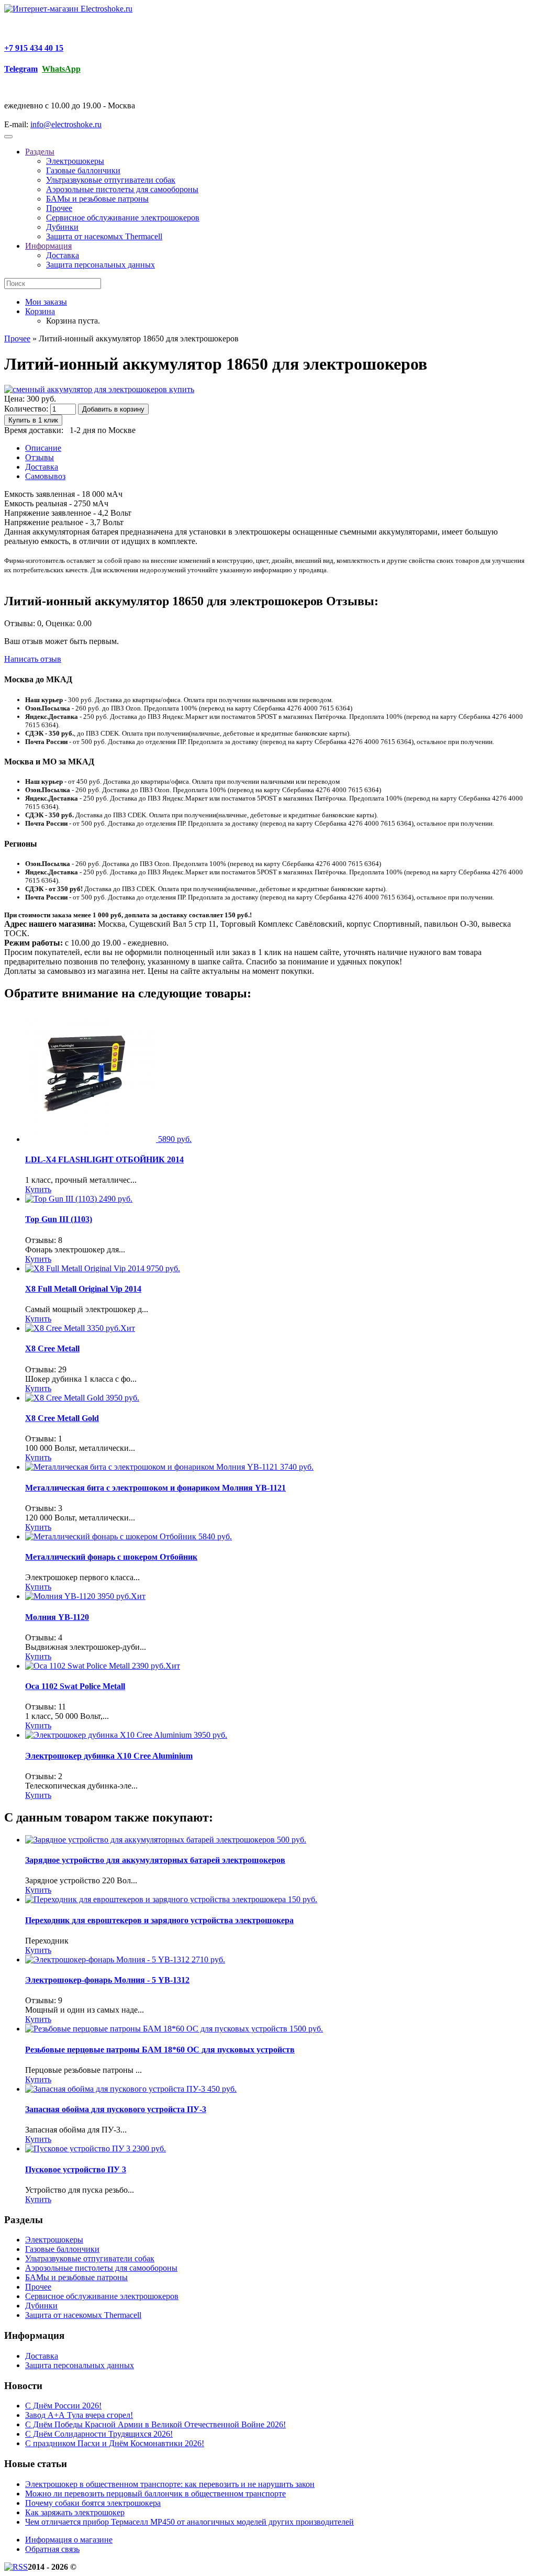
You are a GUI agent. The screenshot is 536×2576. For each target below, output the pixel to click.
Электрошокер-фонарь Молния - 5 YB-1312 (107, 1980)
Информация (48, 246)
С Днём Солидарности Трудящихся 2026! (99, 2434)
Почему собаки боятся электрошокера (93, 2503)
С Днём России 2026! (63, 2406)
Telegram (21, 69)
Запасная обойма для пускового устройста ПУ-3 (116, 2109)
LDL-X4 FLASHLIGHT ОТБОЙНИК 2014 (104, 1159)
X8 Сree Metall (52, 1348)
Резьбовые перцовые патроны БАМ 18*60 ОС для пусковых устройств (160, 2050)
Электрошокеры (75, 161)
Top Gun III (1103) (59, 1219)
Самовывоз (45, 476)
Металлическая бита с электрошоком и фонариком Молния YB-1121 (155, 1488)
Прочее (59, 208)
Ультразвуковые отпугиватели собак (111, 180)
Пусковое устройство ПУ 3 (76, 2169)
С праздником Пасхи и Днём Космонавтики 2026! (115, 2443)
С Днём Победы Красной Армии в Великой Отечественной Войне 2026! (155, 2424)
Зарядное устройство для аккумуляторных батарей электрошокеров (155, 1860)
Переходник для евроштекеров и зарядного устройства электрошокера (159, 1920)
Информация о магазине (69, 2540)
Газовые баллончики (83, 170)
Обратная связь (52, 2549)
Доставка (63, 255)
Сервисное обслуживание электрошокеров (123, 218)
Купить (38, 1189)
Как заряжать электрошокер (75, 2512)
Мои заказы (46, 302)
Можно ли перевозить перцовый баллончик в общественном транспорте (155, 2494)
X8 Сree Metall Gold (62, 1418)
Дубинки (62, 227)
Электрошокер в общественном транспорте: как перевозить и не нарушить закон (170, 2484)
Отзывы (40, 457)
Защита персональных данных (100, 265)
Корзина (40, 311)
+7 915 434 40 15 (34, 48)
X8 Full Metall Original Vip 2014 (83, 1289)
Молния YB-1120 (57, 1617)
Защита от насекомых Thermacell (104, 236)
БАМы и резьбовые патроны (97, 199)
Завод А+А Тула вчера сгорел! (79, 2415)
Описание (43, 448)
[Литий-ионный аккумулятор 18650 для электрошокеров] (99, 389)
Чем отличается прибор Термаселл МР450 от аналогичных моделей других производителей (189, 2522)
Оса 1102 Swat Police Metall (75, 1686)
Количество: (26, 409)
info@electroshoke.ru (66, 124)
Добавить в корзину (113, 409)
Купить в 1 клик (33, 420)
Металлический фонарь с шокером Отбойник (111, 1557)
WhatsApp (61, 69)
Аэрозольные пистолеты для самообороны (122, 189)
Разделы (40, 152)
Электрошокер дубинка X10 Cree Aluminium (109, 1756)
